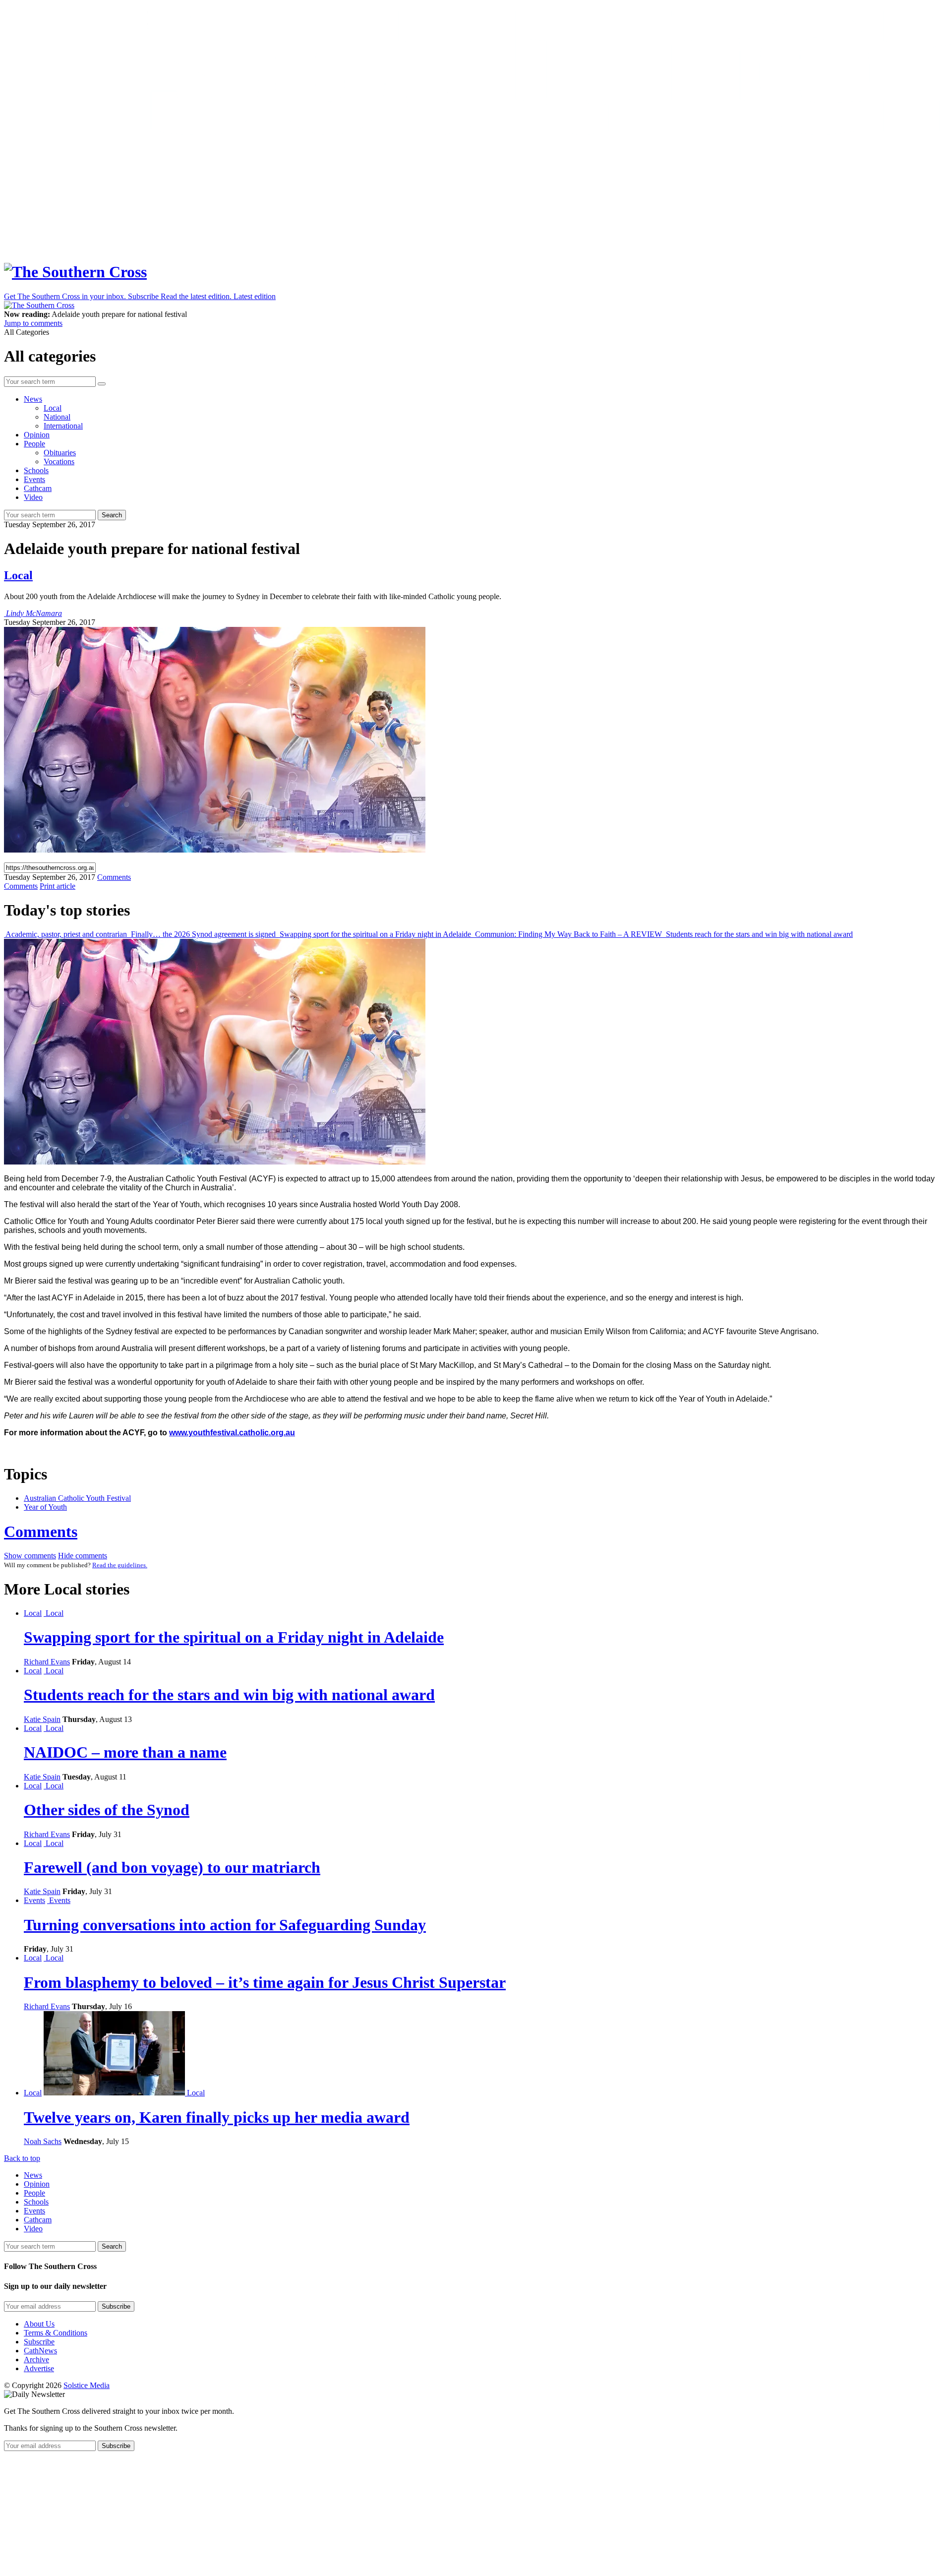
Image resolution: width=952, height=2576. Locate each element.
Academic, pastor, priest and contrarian (66, 934)
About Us (39, 2324)
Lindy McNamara (34, 613)
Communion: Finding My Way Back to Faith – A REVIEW (568, 934)
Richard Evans (47, 1662)
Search (112, 515)
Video (33, 497)
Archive (36, 2360)
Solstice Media (87, 2385)
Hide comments (83, 1556)
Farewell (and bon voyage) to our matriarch (172, 1867)
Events (34, 479)
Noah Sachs (43, 2141)
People (34, 444)
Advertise (39, 2368)
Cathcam (38, 488)
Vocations (59, 461)
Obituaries (60, 453)
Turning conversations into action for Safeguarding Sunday (225, 1925)
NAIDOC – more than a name (125, 1752)
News (33, 399)
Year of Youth (45, 1507)
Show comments (30, 1556)
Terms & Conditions (56, 2333)
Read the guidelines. (120, 1565)
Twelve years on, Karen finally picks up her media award (217, 2117)
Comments (41, 1532)
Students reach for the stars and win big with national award (758, 934)
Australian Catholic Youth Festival (77, 1498)
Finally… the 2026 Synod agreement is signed (203, 934)
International (63, 426)
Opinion (37, 435)
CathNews (40, 2351)
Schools (36, 470)
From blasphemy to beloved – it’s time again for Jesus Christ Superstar (265, 1982)
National (57, 417)
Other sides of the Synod (107, 1810)
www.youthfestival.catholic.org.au (232, 1433)
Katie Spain (42, 1719)
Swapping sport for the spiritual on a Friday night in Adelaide (375, 934)
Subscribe (39, 2342)
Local (53, 408)
